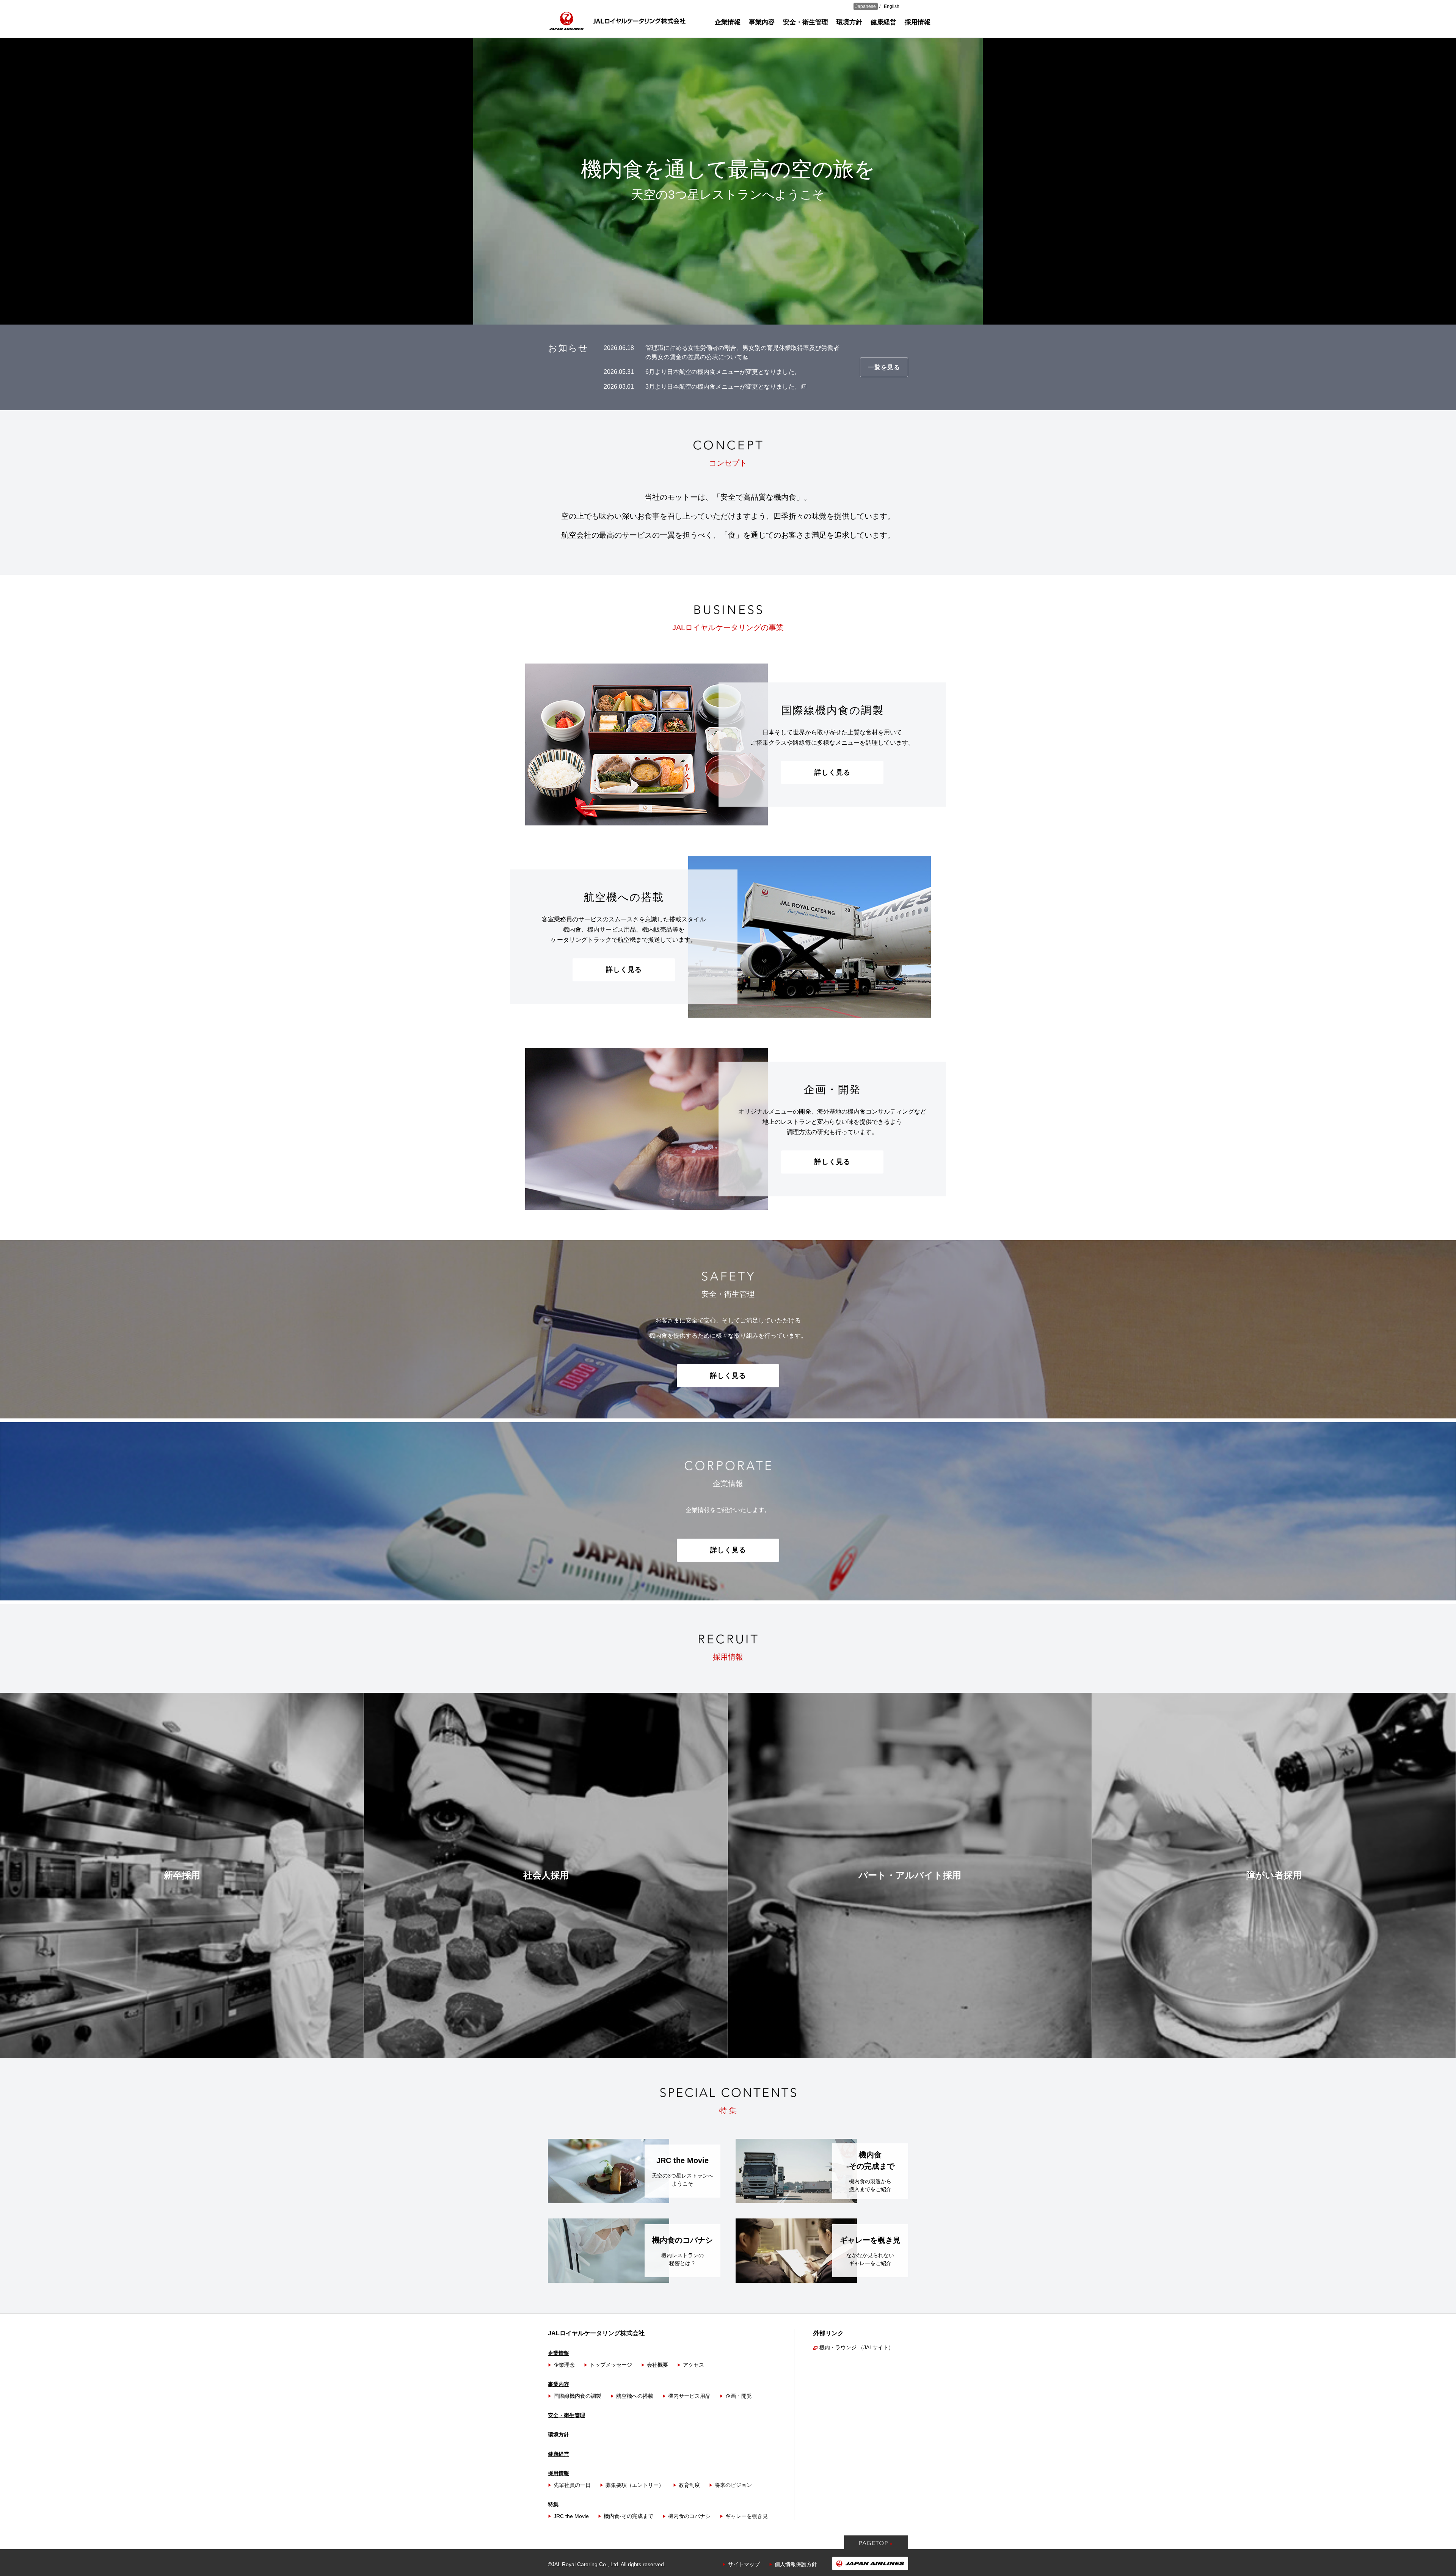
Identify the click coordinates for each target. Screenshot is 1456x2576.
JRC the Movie (571, 2516)
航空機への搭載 (635, 2396)
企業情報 (728, 22)
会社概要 (657, 2365)
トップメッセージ (611, 2365)
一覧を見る (884, 367)
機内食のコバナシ (689, 2516)
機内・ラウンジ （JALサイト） (857, 2347)
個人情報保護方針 (796, 2564)
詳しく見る (832, 772)
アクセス (693, 2365)
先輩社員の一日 (572, 2485)
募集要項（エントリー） (635, 2485)
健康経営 (883, 22)
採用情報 (918, 22)
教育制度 (689, 2485)
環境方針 (849, 22)
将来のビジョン (733, 2485)
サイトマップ (744, 2564)
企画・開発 (739, 2396)
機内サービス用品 (689, 2396)
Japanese (866, 6)
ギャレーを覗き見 (747, 2516)
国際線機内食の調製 (577, 2396)
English (892, 6)
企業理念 (564, 2365)
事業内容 (762, 22)
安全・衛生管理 (806, 22)
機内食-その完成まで (628, 2516)
